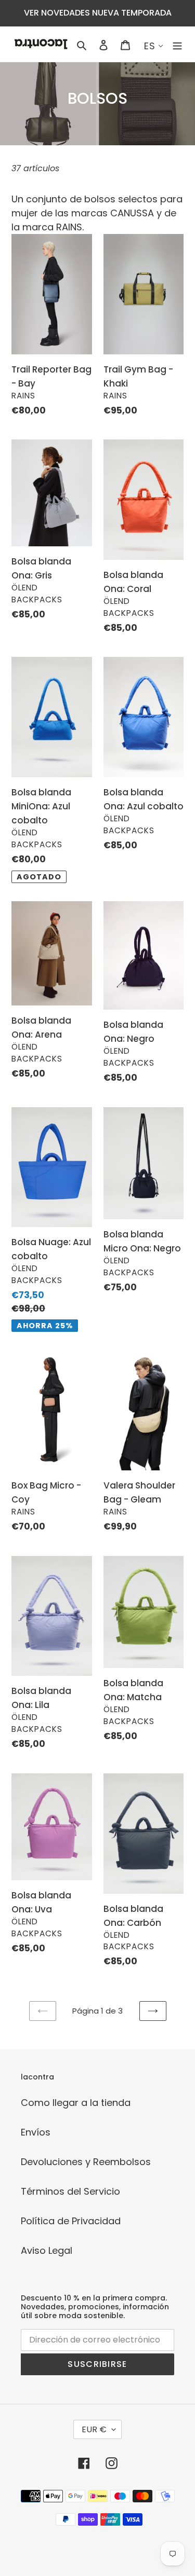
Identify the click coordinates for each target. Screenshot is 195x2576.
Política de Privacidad (71, 2221)
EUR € (94, 2429)
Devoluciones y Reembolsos (86, 2162)
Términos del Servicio (70, 2191)
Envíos (36, 2132)
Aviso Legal (47, 2250)
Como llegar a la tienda (76, 2103)
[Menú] (177, 44)
